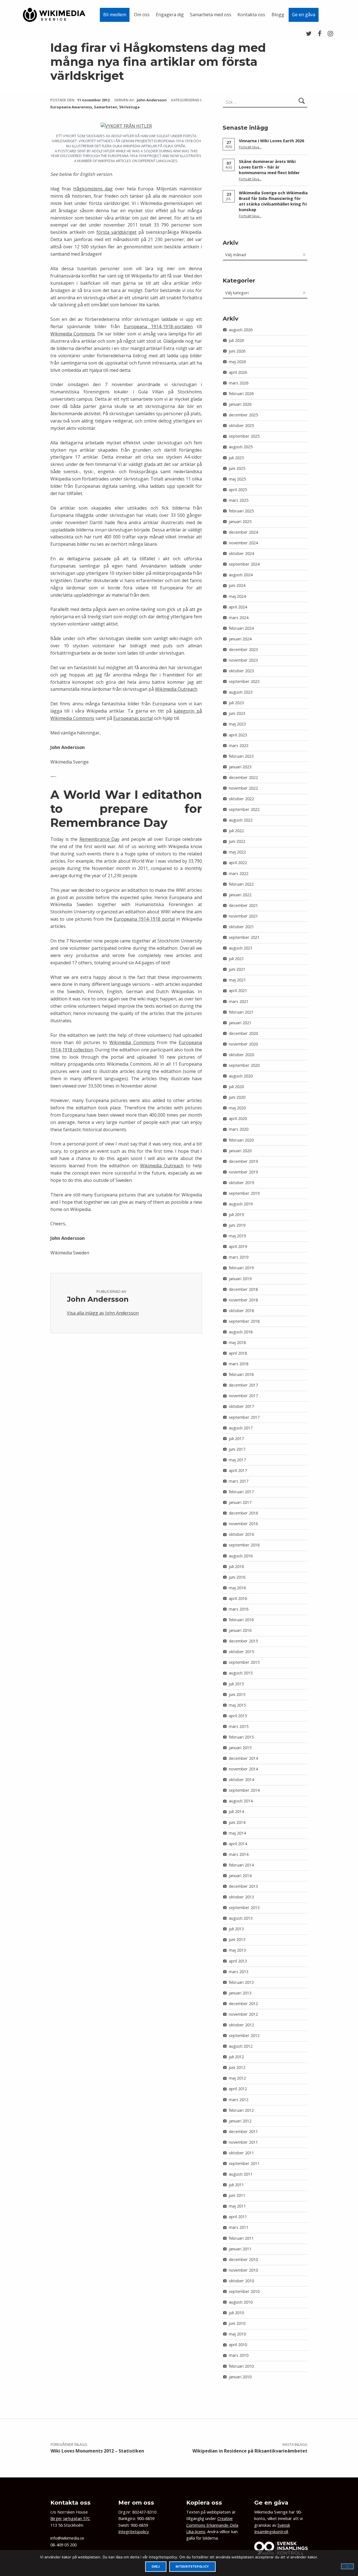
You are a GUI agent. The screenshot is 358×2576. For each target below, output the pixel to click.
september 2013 (244, 1908)
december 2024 (243, 532)
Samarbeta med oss (211, 15)
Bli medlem (115, 15)
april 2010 (238, 2345)
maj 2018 (237, 1342)
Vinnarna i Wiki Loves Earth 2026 (271, 141)
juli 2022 (236, 831)
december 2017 (243, 1385)
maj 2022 (237, 852)
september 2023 (244, 681)
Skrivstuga (129, 107)
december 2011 (243, 2131)
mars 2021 (239, 1001)
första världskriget (116, 232)
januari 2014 (240, 1876)
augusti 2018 (241, 1332)
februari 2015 (241, 1737)
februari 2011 (241, 2238)
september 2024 (244, 564)
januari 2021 (240, 1023)
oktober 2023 (241, 671)
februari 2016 (241, 1620)
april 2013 (238, 1961)
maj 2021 (237, 980)
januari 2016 (240, 1630)
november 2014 (243, 1769)
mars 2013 (239, 1972)
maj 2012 (237, 2078)
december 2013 (243, 1886)
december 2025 (243, 415)
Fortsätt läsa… (250, 147)
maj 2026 (237, 362)
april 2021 (238, 991)
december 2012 (243, 2004)
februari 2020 (241, 1140)
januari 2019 (240, 1279)
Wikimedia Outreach (176, 689)
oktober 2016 (241, 1534)
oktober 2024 (241, 553)
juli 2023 (236, 703)
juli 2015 (236, 1684)
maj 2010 (237, 2334)
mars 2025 (239, 500)
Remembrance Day (100, 839)
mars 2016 (239, 1609)
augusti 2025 (241, 447)
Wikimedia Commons (73, 334)
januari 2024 (240, 639)
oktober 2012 (241, 2025)
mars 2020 (239, 1129)
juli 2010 (236, 2313)
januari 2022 (240, 895)
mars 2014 (239, 1854)
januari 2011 (240, 2249)
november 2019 (243, 1172)
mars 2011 (239, 2227)
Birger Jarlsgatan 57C (70, 2518)
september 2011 (244, 2163)
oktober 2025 (241, 425)
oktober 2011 (241, 2153)
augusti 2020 (241, 1076)
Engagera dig (170, 15)
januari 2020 (240, 1151)
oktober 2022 (241, 799)
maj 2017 (237, 1460)
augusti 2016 (241, 1556)
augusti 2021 (241, 948)
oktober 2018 (241, 1311)
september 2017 (244, 1417)
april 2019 (238, 1246)
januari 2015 (240, 1748)
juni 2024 (237, 585)
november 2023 (243, 660)
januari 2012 (240, 2121)
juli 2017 (236, 1439)
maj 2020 (237, 1108)
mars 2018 (239, 1364)
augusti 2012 (241, 2046)
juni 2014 (237, 1822)
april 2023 (238, 735)
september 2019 (244, 1193)
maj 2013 (237, 1950)
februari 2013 (241, 1982)
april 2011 (238, 2217)
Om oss (142, 15)
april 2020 (238, 1118)
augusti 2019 (241, 1204)
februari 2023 (241, 756)
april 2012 (238, 2089)
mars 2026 (239, 383)
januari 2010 (240, 2377)
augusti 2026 (241, 330)
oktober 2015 (241, 1652)
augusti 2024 (241, 575)
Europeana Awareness (71, 107)
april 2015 (238, 1716)
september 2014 (244, 1790)
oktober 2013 (241, 1897)
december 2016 (243, 1513)
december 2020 (243, 1033)
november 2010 (243, 2270)
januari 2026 (240, 404)
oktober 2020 (241, 1055)
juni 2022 (237, 841)
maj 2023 (237, 724)
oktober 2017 (241, 1406)
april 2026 (238, 372)
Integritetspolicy (134, 2532)
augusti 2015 (241, 1673)
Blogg (278, 15)
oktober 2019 (241, 1183)
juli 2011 (236, 2185)
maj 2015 (237, 1705)
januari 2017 (240, 1502)
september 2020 (244, 1065)
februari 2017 (241, 1492)
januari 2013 (240, 1993)
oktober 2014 (241, 1780)
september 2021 (244, 937)
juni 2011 (237, 2195)
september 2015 (244, 1662)
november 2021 (243, 916)
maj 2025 (237, 479)
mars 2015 (239, 1726)
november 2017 (243, 1396)
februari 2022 (241, 884)
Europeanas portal (133, 718)
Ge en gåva (304, 15)
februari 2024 (241, 628)
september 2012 (244, 2035)
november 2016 (243, 1524)
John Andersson (152, 100)
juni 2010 (237, 2323)
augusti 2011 (241, 2174)
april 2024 (238, 607)
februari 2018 (241, 1374)
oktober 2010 (241, 2281)
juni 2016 (237, 1577)
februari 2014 (241, 1865)
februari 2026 (241, 394)
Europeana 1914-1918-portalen (158, 326)
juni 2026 (237, 351)
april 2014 (238, 1844)
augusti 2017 (241, 1428)
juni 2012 (237, 2067)
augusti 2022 (241, 820)
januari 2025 (240, 521)
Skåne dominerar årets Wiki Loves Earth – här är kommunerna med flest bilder (269, 167)
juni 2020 (237, 1097)
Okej (156, 2567)
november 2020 (243, 1044)
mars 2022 (239, 873)
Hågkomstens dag (93, 189)
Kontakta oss (251, 15)
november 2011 (243, 2142)
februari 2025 (241, 511)
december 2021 (243, 905)
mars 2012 (239, 2100)
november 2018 (243, 1300)
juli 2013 (236, 1929)
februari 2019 (241, 1268)
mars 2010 (239, 2355)
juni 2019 (237, 1225)
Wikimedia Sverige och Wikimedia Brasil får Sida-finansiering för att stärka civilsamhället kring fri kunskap (273, 201)
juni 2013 (237, 1939)
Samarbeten (106, 107)
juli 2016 (236, 1566)
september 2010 (244, 2291)
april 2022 (238, 863)
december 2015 (243, 1641)
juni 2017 (237, 1449)
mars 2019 (239, 1257)
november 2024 (243, 543)
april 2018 (238, 1353)
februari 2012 (241, 2110)
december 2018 (243, 1289)
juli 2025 (236, 458)
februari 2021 (241, 1012)
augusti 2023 (241, 692)
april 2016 (238, 1598)
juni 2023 (237, 713)
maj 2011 (237, 2206)
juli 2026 (236, 340)
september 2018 (244, 1321)
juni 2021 (237, 969)
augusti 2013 (241, 1918)
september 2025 (244, 436)
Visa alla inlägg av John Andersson (103, 1313)
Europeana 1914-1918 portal (144, 919)
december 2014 (243, 1758)
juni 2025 (237, 468)
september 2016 (244, 1545)
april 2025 (238, 490)
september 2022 (244, 809)
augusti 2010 (241, 2302)
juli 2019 (236, 1215)
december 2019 (243, 1161)
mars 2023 (239, 746)
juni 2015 (237, 1694)
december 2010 (243, 2259)
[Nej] (347, 2566)
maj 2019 (237, 1236)
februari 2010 (241, 2366)
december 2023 (243, 649)
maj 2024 (237, 596)
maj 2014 (237, 1833)
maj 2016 (237, 1588)
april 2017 (238, 1470)
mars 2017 (239, 1481)
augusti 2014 (241, 1801)
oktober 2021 (241, 927)
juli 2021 (236, 959)
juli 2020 (236, 1087)
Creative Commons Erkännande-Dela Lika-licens (212, 2525)
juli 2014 (236, 1811)
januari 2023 (240, 767)
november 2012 (243, 2014)
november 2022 (243, 788)
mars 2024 (239, 618)
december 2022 (243, 777)
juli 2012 (236, 2057)
